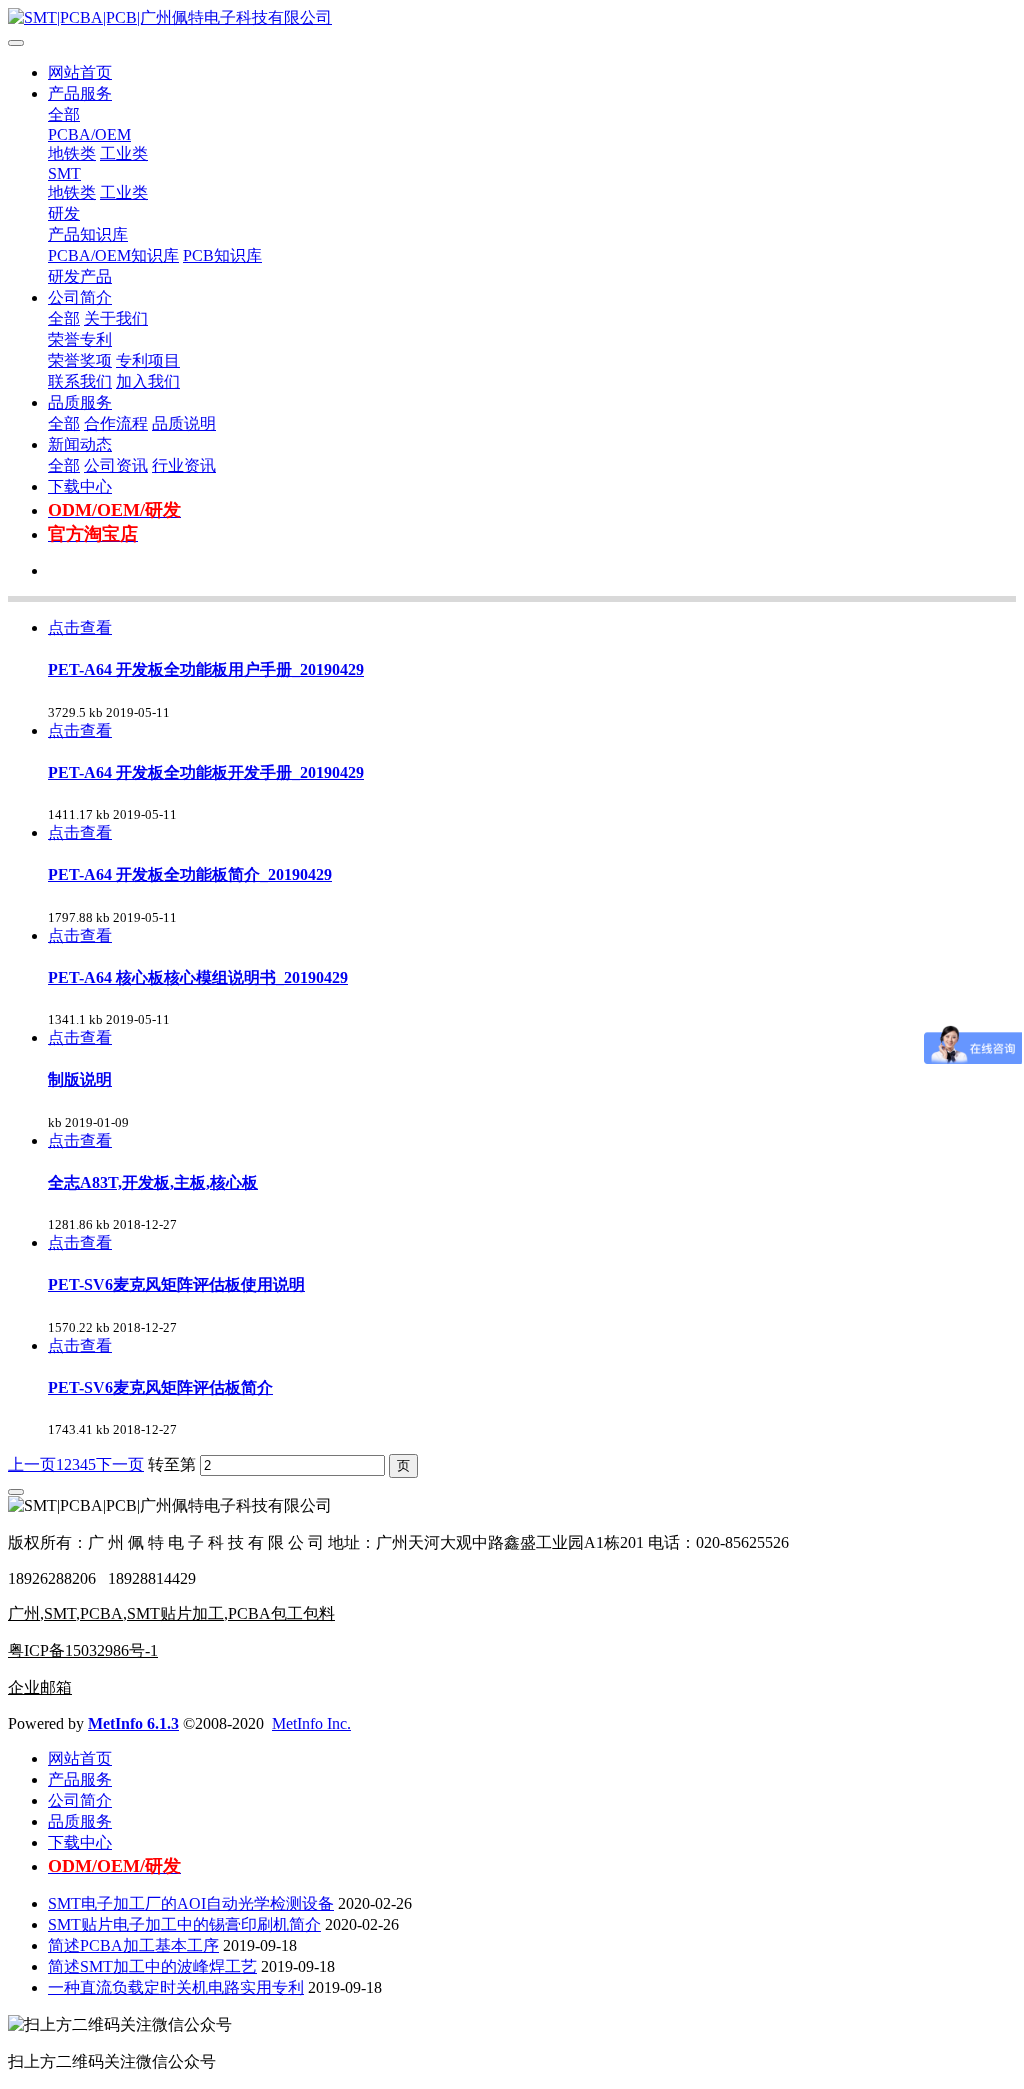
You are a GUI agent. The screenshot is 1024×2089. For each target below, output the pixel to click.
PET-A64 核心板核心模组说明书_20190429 (198, 977)
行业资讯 (184, 465)
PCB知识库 (222, 255)
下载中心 (80, 486)
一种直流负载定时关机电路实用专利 (176, 1987)
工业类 (124, 153)
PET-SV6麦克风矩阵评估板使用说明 (176, 1284)
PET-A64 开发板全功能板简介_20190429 (190, 874)
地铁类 (72, 153)
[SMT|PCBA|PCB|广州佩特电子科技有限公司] (512, 18)
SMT (64, 173)
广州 (24, 1613)
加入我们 (148, 381)
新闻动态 (80, 444)
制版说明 (80, 1079)
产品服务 (80, 93)
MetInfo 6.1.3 (133, 1723)
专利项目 (148, 360)
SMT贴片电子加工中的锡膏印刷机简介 (184, 1924)
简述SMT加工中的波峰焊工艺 (152, 1966)
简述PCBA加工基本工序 (133, 1945)
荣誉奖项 (80, 360)
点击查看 (80, 627)
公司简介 (80, 297)
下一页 (120, 1464)
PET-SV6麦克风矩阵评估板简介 (160, 1387)
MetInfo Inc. (311, 1723)
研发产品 (80, 276)
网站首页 (80, 72)
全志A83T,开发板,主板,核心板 (153, 1182)
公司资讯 (116, 465)
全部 (64, 114)
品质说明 (184, 423)
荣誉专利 (80, 339)
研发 (64, 213)
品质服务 (80, 402)
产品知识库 (88, 234)
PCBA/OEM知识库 (113, 255)
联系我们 (80, 381)
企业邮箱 (40, 1687)
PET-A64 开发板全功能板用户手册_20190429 (206, 669)
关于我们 (116, 318)
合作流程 (116, 423)
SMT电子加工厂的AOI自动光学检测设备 (191, 1903)
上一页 (32, 1464)
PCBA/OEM (89, 134)
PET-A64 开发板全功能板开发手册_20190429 (206, 772)
